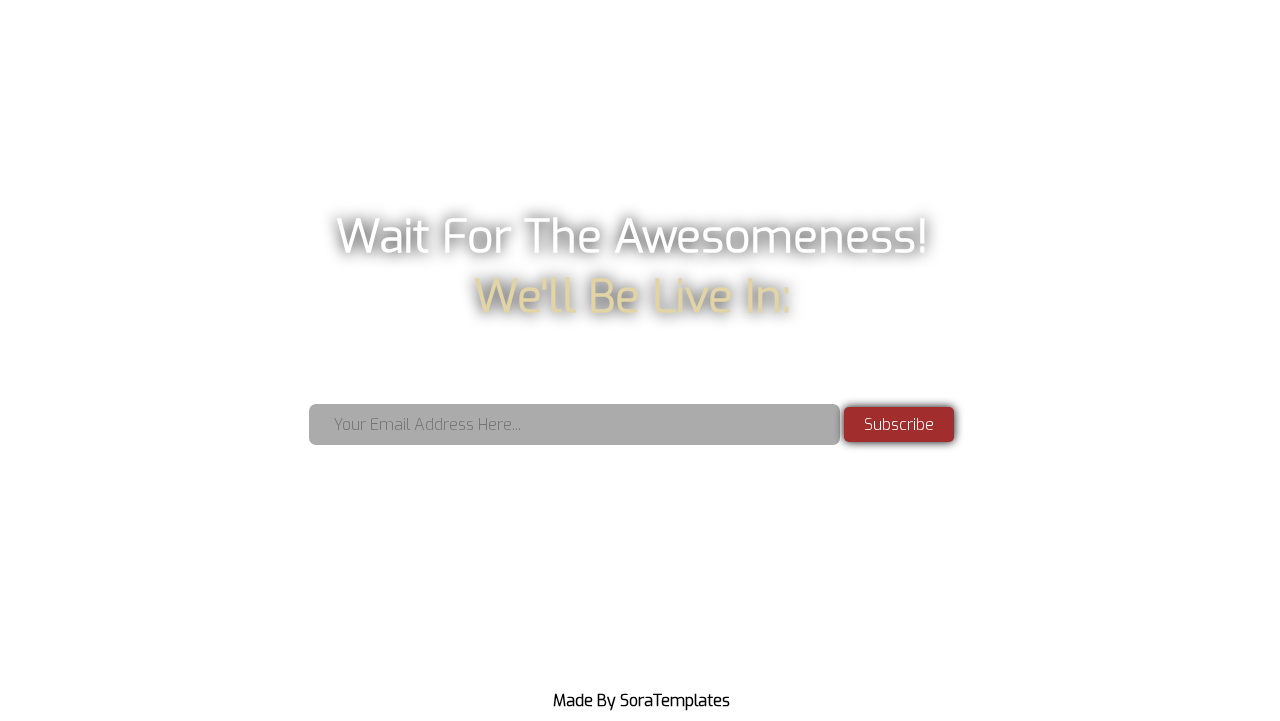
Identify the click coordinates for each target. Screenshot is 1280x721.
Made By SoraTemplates (641, 700)
